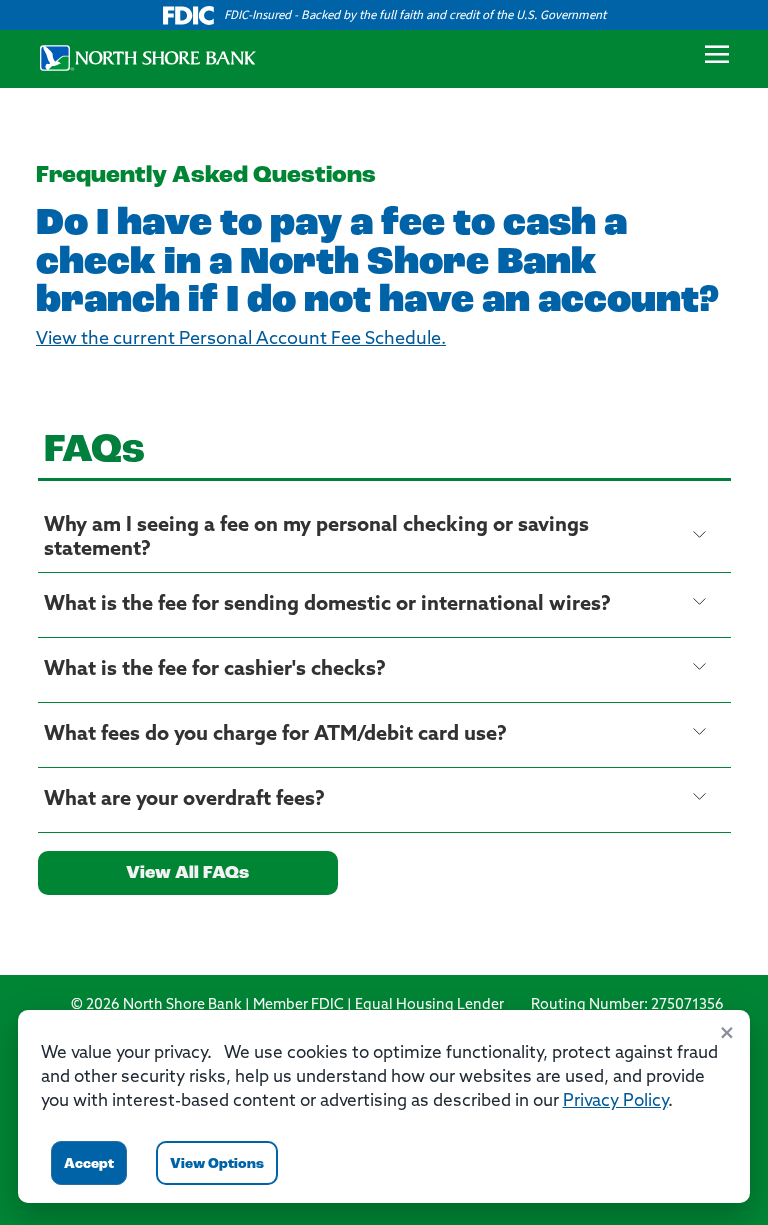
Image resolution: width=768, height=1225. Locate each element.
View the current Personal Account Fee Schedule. (241, 340)
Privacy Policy (615, 1101)
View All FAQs (187, 874)
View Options (217, 1164)
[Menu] (717, 59)
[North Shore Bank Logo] (140, 56)
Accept (89, 1164)
